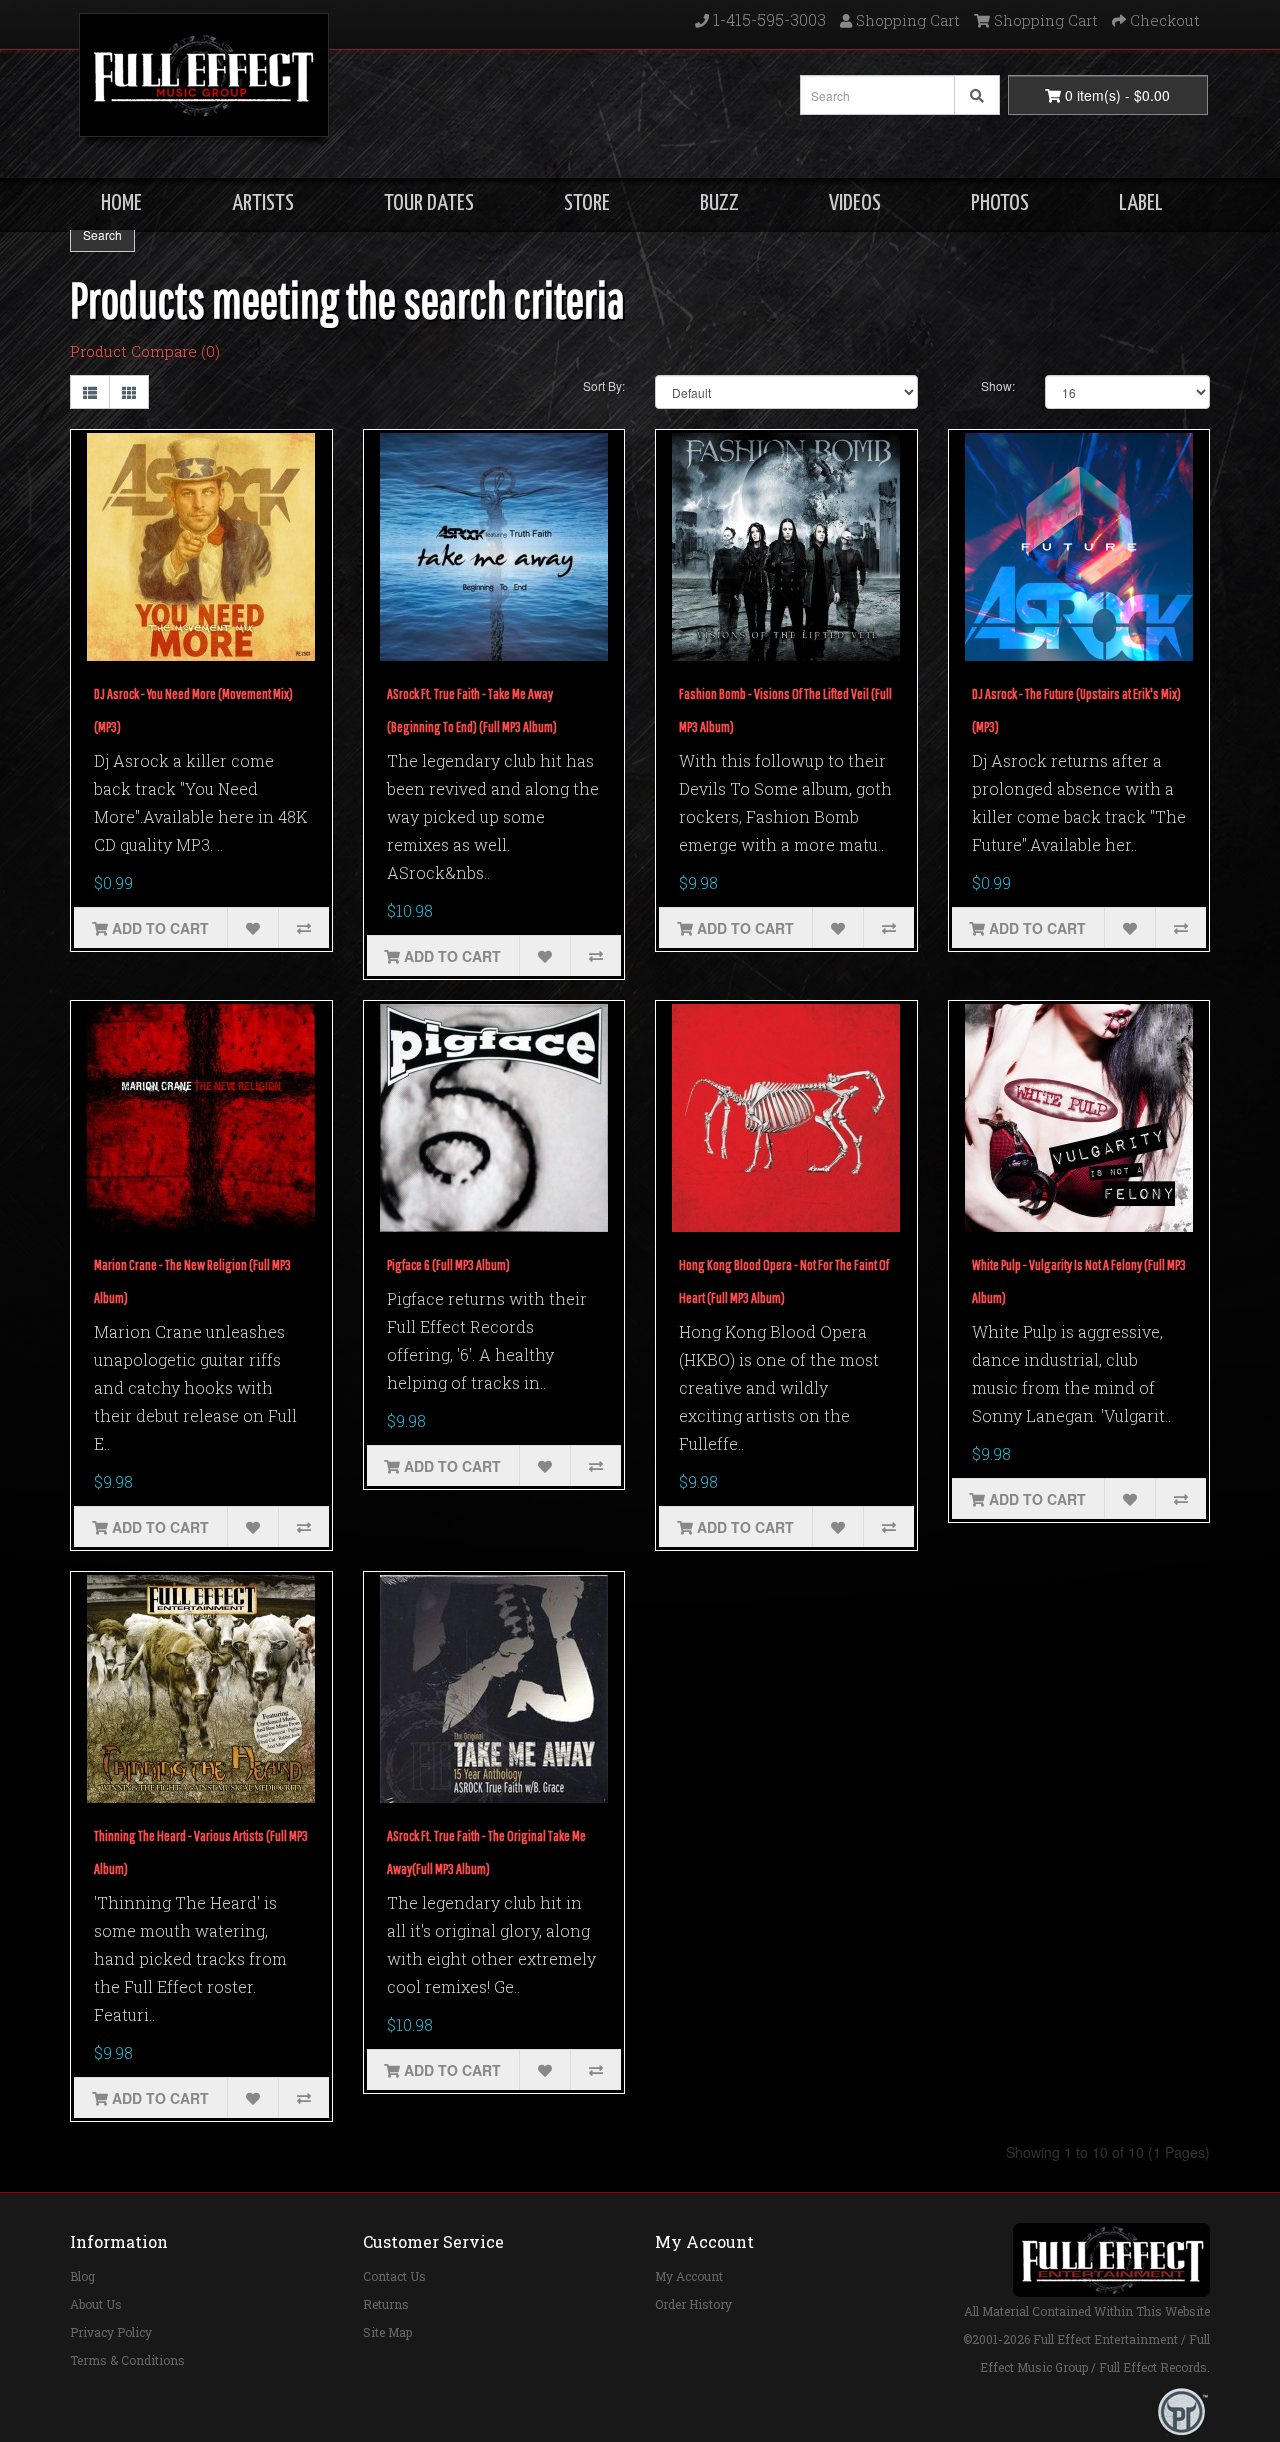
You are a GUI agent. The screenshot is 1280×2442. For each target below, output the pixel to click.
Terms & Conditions (127, 2360)
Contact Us (394, 2276)
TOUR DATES (429, 203)
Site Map (387, 2332)
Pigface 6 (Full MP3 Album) (448, 1264)
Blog (82, 2276)
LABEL (1141, 203)
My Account (689, 2276)
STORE (587, 203)
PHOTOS (1000, 203)
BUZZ (719, 203)
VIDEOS (855, 203)
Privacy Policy (111, 2332)
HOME (121, 203)
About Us (96, 2304)
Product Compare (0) (145, 351)
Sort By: (604, 385)
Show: (998, 385)
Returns (386, 2304)
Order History (693, 2304)
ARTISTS (263, 203)
